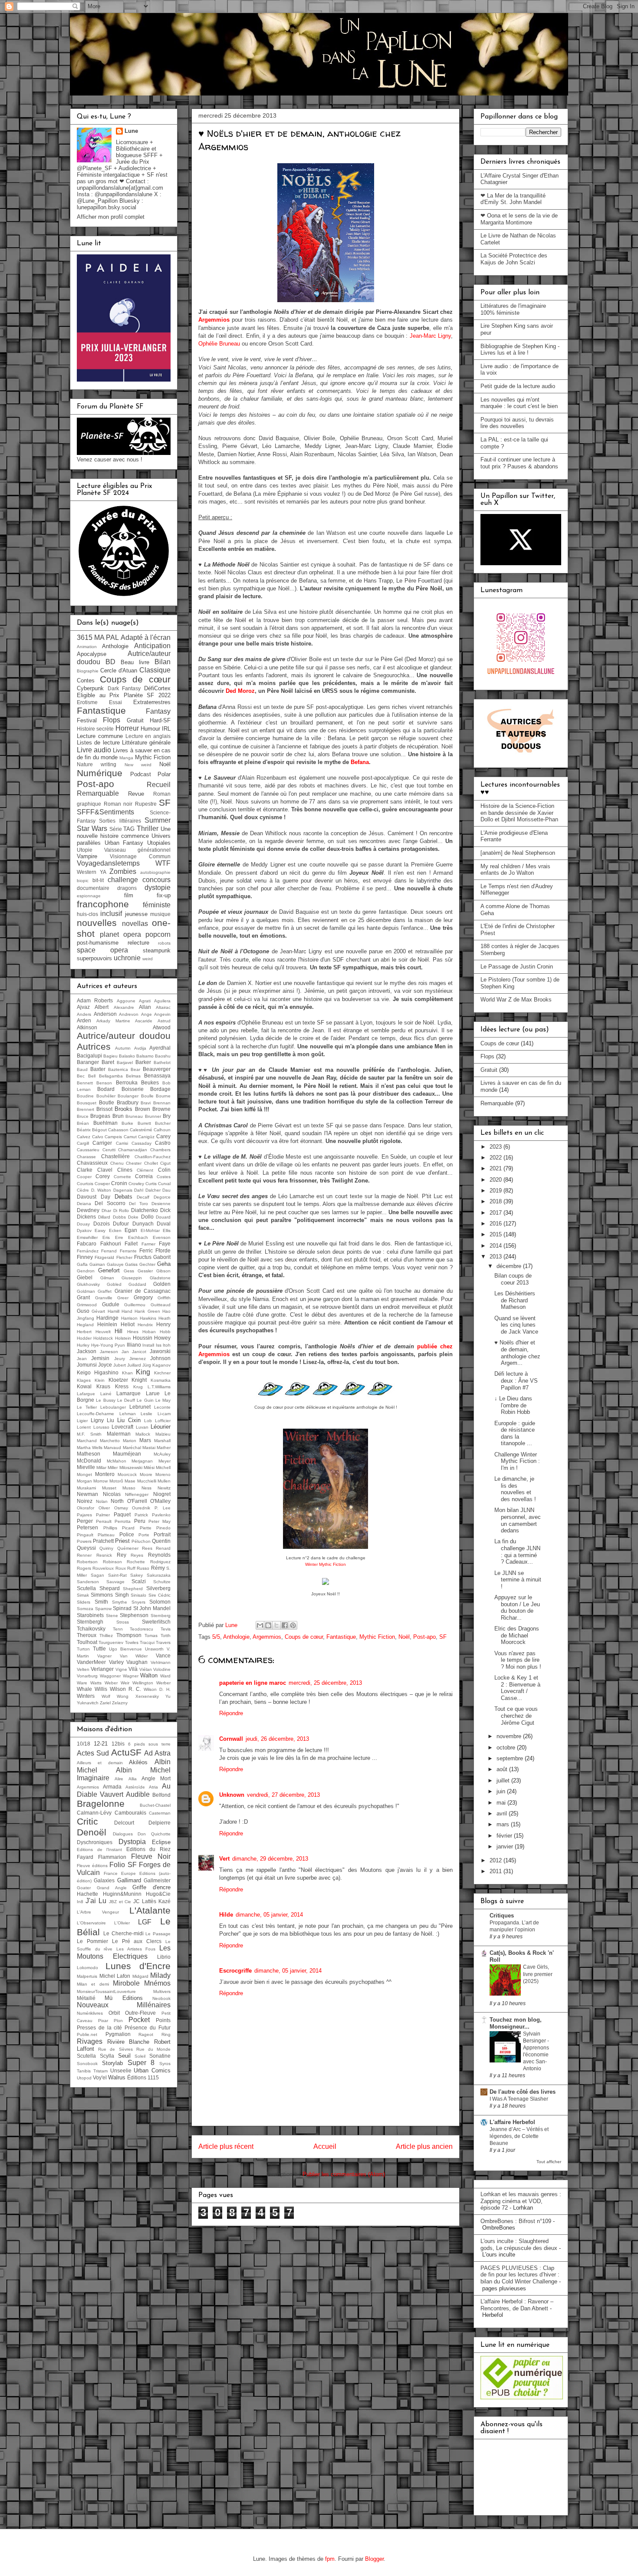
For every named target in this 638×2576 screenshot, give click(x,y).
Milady (160, 1975)
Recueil (159, 785)
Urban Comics (152, 2070)
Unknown (232, 1795)
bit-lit (98, 880)
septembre (511, 1758)
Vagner (104, 1656)
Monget (84, 1474)
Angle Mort (156, 1778)
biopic (83, 881)
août (503, 1769)
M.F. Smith (89, 1434)
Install (148, 1345)
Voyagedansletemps (108, 863)
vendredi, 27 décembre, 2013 (283, 1795)
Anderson (105, 1014)
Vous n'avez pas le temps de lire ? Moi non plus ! (518, 1660)
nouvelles (97, 923)
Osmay (121, 1508)
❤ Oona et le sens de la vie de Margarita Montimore (519, 219)
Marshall (162, 1441)
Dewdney (88, 1210)
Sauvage (115, 1582)
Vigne (121, 1669)
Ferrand (109, 1251)
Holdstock (103, 1338)
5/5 (216, 1637)
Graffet (105, 1291)
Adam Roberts (95, 1000)
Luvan (142, 1427)
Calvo (98, 1137)
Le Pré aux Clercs (137, 1941)
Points (163, 2020)
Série (116, 829)
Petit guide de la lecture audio (518, 386)
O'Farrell (137, 1501)
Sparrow (103, 1609)
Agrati (145, 1001)
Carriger (102, 1143)
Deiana (84, 1204)
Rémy (158, 1568)
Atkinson (87, 1027)
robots (164, 943)
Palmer (103, 1515)
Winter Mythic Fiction (326, 1564)
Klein (100, 1380)
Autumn (123, 1048)
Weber (111, 1683)
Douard (163, 1217)
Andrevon (129, 1014)
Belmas (133, 1076)
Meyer (164, 1461)
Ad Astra (157, 1753)
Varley (116, 1662)
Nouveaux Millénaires (124, 2005)
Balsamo (145, 1056)
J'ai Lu (96, 1901)
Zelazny (120, 1703)
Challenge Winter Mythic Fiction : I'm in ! (517, 1461)
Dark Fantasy (124, 688)
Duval (164, 1224)
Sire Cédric (159, 1595)
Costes (164, 1177)
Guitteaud (161, 1305)
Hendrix (145, 1325)
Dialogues (123, 1834)
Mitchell (163, 1468)
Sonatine (160, 2056)
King (143, 1372)
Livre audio (94, 750)
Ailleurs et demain (100, 1763)
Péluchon (141, 1541)
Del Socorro (110, 1203)
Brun (118, 1116)
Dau (166, 1190)
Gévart (98, 1311)
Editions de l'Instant (99, 1850)
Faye (165, 1244)
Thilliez (106, 1636)
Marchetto (110, 1441)
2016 (497, 1224)
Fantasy (158, 711)
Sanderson (88, 1582)
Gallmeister (157, 1880)
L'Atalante (150, 1910)
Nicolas (112, 1494)
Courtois (85, 1184)
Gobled (114, 1284)
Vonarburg (87, 1676)
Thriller (148, 828)
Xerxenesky (147, 1696)
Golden (162, 1284)
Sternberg (161, 1616)
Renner (84, 1555)
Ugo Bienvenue (125, 1649)
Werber (163, 1683)
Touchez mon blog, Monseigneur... (516, 2023)
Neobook (161, 1998)
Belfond (161, 1795)
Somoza (85, 1609)
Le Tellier (87, 1407)
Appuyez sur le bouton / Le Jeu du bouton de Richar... (517, 1608)
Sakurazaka (159, 1575)
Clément (145, 1170)
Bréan (83, 1123)
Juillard (134, 1365)
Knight (139, 1380)
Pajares (84, 1515)
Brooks (123, 1109)
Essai (115, 702)
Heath (164, 1318)
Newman (87, 1494)
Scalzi (139, 1581)
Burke (127, 1123)
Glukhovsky (88, 1284)
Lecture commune (100, 736)
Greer (123, 1298)
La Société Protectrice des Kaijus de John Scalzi (514, 259)
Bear (135, 1069)
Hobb (165, 1332)
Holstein (123, 1338)
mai (502, 1803)
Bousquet (87, 1103)
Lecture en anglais (148, 736)
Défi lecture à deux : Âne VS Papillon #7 (516, 1380)
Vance (163, 1655)
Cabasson (118, 1130)
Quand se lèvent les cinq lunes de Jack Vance (516, 1325)
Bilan (163, 662)
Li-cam (164, 1414)
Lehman (128, 1414)
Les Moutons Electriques (124, 1952)
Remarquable (98, 793)
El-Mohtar (150, 1230)
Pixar (103, 2021)
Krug (138, 1387)
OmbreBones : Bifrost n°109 (516, 2221)
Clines (125, 1170)
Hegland (85, 1325)
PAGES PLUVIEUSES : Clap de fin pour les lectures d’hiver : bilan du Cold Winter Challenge (520, 2275)
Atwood (162, 1027)
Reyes (137, 1555)
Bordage (160, 1089)
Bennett (85, 1083)
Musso (129, 1488)
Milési (149, 1468)
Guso (83, 1311)
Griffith (164, 1298)
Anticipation (152, 646)
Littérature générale (146, 743)
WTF (163, 863)
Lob (148, 1421)
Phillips (110, 1528)
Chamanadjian (133, 1150)
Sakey (136, 1575)
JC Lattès (145, 1901)
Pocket (139, 2020)
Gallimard (129, 1880)
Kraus (103, 1386)
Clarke (85, 1170)
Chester (134, 1163)
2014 (497, 1246)
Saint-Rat (117, 1575)
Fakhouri (111, 1244)
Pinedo (163, 1528)
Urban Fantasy (124, 843)
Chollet (151, 1163)
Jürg (147, 1365)
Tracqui (147, 1642)
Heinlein (107, 1324)
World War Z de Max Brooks (516, 1000)
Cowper (102, 1184)
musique (160, 914)
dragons (127, 888)
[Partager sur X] (276, 1625)
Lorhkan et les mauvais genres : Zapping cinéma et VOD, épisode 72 (521, 2201)
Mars (145, 1440)
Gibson (163, 1271)
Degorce (162, 1197)
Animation (87, 647)
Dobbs (119, 1217)
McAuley (162, 1454)
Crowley (136, 1184)
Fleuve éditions (92, 1866)
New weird (138, 765)
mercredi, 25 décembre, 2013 (325, 1683)
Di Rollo (121, 1211)
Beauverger (157, 1069)
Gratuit (135, 720)
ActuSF (126, 1752)
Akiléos (138, 1762)
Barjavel (125, 1062)
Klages (84, 1380)
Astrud (164, 1021)
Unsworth (154, 1649)
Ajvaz (83, 1007)
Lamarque (128, 1393)
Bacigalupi (89, 1056)
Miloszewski (131, 1468)
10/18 (84, 1744)
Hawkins (148, 1318)
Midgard (140, 1976)
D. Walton (101, 1190)
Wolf (106, 1696)
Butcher (163, 1123)
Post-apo (424, 1637)
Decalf (143, 1197)
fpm (330, 2559)
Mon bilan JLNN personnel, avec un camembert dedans (518, 1520)
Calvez (84, 1137)
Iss (159, 1345)
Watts (96, 1683)
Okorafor (86, 1508)
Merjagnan (142, 1461)
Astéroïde (135, 1787)
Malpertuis (87, 1976)
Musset (109, 1488)
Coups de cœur (304, 1637)
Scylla (107, 2056)
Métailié (86, 1998)
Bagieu (110, 1056)
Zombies (123, 871)
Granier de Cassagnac (143, 1291)
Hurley (83, 1345)
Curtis (151, 1184)
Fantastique (341, 1637)
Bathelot (162, 1062)
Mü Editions (123, 1998)
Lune (131, 131)
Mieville (86, 1467)
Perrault (104, 1521)
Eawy (100, 1230)
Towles (132, 1642)
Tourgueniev (111, 1642)
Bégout (99, 1130)
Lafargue (86, 1394)
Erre (119, 1237)
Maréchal (132, 1448)
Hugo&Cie (158, 1894)
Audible (138, 1794)
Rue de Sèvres (115, 2049)
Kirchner (162, 1373)
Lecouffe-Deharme (95, 1414)
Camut (130, 1137)
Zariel (105, 1703)
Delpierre (159, 1823)
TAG (129, 829)
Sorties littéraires (120, 821)
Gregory (143, 1297)
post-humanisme (98, 943)
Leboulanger (113, 1407)
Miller (113, 1468)
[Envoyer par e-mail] (260, 1625)
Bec (81, 1076)
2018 (497, 1201)
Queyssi (86, 1548)
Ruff (131, 1568)
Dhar (106, 1211)
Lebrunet (140, 1407)
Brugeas (100, 1116)
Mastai (149, 1448)
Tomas (151, 1636)
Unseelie (121, 2070)
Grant (83, 1297)
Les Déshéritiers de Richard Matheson (515, 1300)
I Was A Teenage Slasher (519, 2099)
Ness (146, 1488)
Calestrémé (141, 1130)
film (129, 895)
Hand (127, 1311)
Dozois (102, 1224)
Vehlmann (161, 1662)
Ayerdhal (160, 1048)
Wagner (131, 1676)
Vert (224, 1859)
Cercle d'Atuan (119, 670)
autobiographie (155, 872)
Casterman (160, 1813)
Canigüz (146, 1137)
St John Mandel (152, 1608)
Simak (83, 1595)
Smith (101, 1602)
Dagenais (123, 1190)
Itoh (167, 1345)
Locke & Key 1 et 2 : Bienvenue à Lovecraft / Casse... (517, 1688)
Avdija (140, 1048)
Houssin (143, 1338)
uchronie (127, 958)
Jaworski (160, 1351)
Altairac (163, 1007)
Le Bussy (105, 1400)
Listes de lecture (98, 743)
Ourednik (141, 1508)
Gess (129, 1271)
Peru (140, 1521)
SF (443, 1637)
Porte (144, 1535)
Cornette (122, 1177)
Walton (149, 1675)
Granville (104, 1298)
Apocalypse (92, 654)
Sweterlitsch (156, 1622)
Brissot (104, 1109)
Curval (164, 1184)
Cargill (83, 1143)
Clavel (105, 1170)
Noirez (85, 1501)
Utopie (85, 850)
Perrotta (123, 1521)
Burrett (144, 1123)
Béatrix (84, 1130)
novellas (135, 924)
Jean (82, 1359)
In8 (80, 1902)
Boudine (85, 1096)
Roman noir (118, 804)
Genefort (109, 1270)
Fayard (85, 1857)
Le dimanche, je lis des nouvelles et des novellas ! (515, 1489)
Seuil (124, 2056)
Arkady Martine (113, 1021)
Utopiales (159, 843)
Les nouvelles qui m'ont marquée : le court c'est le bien (519, 403)
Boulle (147, 1096)
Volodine (162, 1669)
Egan (131, 1230)
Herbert (84, 1332)
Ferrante (128, 1251)
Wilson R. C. (126, 1689)
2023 (497, 1147)
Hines (133, 1332)
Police (127, 1534)
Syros (165, 2064)
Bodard (106, 1089)
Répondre (231, 1713)
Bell (92, 1076)
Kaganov (161, 1365)
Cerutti (109, 1150)
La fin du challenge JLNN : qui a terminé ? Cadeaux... (517, 1552)
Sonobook (87, 2064)
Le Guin (145, 1400)
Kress (122, 1386)
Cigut (165, 1163)
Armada (112, 1787)
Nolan (102, 1501)
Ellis (167, 1230)
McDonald (89, 1461)
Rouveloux (103, 1568)
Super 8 (141, 2063)
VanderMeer (91, 1662)
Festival (87, 720)
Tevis (166, 1629)
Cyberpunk (90, 688)
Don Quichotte (154, 1834)
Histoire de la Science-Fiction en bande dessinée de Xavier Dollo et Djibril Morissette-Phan (519, 813)
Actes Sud (93, 1753)
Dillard (104, 1217)
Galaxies (104, 1880)
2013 (497, 1257)
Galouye (115, 1264)
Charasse (86, 1157)
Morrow (100, 1481)
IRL (166, 729)
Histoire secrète (95, 729)
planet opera (120, 934)
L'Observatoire (91, 1923)
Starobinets (90, 1615)
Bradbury (128, 1102)
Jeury (120, 1359)
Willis (101, 1689)
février (505, 1836)
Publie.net (87, 2034)
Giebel (85, 1277)
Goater (84, 1888)
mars (504, 1824)
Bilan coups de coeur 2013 (513, 1279)
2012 (497, 1860)
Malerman (119, 1434)
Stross (123, 1622)
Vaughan (137, 1662)
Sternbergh (90, 1622)
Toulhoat (87, 1642)
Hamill (113, 1311)
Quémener (128, 1548)
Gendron (86, 1271)
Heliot (128, 1324)
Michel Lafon (115, 1976)
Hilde (226, 1915)
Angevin (162, 1014)
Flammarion (112, 1857)
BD (110, 662)
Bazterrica (118, 1069)
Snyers (138, 1602)
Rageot (146, 2034)
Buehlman (105, 1123)
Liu (110, 1420)
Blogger (374, 2559)
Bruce (83, 1116)
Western (87, 872)
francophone (103, 904)
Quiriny (106, 1548)
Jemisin (100, 1358)
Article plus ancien (424, 2146)
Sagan (97, 1575)
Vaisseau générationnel (137, 850)
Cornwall (231, 1739)
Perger (85, 1521)
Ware (82, 1683)
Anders (84, 1014)
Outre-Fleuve (140, 2013)
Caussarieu (88, 1150)
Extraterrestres (152, 702)
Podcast (141, 774)
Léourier (161, 1427)
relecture (138, 943)
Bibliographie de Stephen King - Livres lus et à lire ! (520, 350)
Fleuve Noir (151, 1856)
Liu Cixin (129, 1420)
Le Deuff (126, 1400)
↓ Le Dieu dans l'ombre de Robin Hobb (513, 1405)
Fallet (131, 1244)
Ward (165, 1676)
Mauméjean (127, 1454)
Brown (143, 1109)
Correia (144, 1176)
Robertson (87, 1562)
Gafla (82, 1264)
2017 (497, 1213)
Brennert (86, 1109)
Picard (128, 1528)
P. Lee (163, 1508)
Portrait (162, 1534)
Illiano (134, 1345)
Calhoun (162, 1130)
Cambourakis (130, 1813)
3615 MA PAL (98, 637)
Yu (168, 1696)
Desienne (161, 1204)
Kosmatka (161, 1380)
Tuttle (99, 1649)
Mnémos (157, 1983)
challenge (123, 880)
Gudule (111, 1304)
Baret (108, 1062)
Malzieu (163, 1434)
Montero (105, 1474)
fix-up (164, 895)
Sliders (84, 1602)
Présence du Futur (148, 2028)
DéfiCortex (157, 688)
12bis (118, 1744)
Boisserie (133, 1089)
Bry (167, 1116)
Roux (121, 1568)
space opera (102, 950)
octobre (507, 1748)
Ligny (97, 1420)
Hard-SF (160, 720)
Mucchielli (147, 1481)
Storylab (112, 2063)
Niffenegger (137, 1494)
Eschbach (138, 1237)
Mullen (164, 1481)
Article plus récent (226, 2146)
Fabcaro (87, 1244)
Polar (164, 774)
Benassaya (157, 1076)
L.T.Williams (159, 1387)
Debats (123, 1197)
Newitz (164, 1488)
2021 (497, 1168)
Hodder (84, 1338)
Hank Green (147, 1311)
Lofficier (163, 1421)
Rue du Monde (153, 2049)
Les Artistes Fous (136, 1949)
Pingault (85, 1535)
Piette (146, 1528)
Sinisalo (138, 1595)
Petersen (87, 1527)
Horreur (127, 728)
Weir (125, 1683)
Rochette (136, 1562)
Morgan (84, 1481)
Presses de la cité (100, 2028)
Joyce (105, 1365)
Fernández (88, 1251)
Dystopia (132, 1842)
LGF (145, 1922)
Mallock (143, 1434)
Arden (84, 1020)
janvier (506, 1846)
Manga (126, 758)
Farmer (148, 1244)
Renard (163, 1548)
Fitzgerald (104, 1257)
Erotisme (87, 702)
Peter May (159, 1521)
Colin (164, 1170)
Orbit (114, 2013)
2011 (497, 1871)
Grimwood (87, 1305)
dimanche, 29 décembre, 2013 (270, 1859)
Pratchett (103, 1541)
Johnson (160, 1358)
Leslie (146, 1414)
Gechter (147, 1264)
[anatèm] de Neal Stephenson (518, 853)
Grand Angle (112, 1888)
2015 (497, 1234)
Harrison (129, 1318)
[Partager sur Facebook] (285, 1625)
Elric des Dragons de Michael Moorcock (517, 1635)
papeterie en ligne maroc (253, 1683)
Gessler (145, 1271)
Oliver (104, 1508)
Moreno (163, 1474)
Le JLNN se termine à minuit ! (518, 1580)
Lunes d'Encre (138, 1966)
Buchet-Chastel (155, 1805)
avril (503, 1813)
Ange (146, 1014)
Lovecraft (122, 1427)
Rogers (84, 1568)
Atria (153, 1787)
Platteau (106, 1535)
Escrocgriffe (235, 1971)
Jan (125, 1352)
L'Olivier (122, 1923)
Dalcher (153, 1190)
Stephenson (134, 1615)
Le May (163, 1400)
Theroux (87, 1635)
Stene (112, 1616)
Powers (84, 1541)
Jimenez (138, 1359)
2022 (497, 1158)
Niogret (162, 1494)
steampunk (157, 950)
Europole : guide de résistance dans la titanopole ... (515, 1433)
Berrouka (127, 1082)
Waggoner (110, 1676)
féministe (157, 905)
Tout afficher (549, 2162)
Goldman (86, 1291)
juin (502, 1791)
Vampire (87, 856)
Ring (166, 2034)
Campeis (113, 1137)
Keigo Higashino (98, 1372)
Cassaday (141, 1143)
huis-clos (87, 914)
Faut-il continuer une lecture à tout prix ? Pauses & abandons (519, 463)
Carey (163, 1136)
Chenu (117, 1163)
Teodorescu (141, 1629)
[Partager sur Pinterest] (293, 1625)
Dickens (86, 1217)
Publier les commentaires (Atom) (344, 2174)
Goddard (137, 1284)
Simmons (102, 1595)
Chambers (160, 1150)
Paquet (122, 1514)
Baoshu (163, 1056)
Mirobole (126, 1983)
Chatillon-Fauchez (153, 1157)
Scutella (86, 1588)
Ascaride (144, 1021)
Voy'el (100, 2077)
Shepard (110, 1588)
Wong (123, 1696)
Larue (153, 1393)
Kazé (164, 1901)
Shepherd (133, 1589)
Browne (161, 1109)
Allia (133, 1779)
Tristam (100, 2071)
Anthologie (236, 1637)
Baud (82, 1069)
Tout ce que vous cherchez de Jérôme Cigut (516, 1716)
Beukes (150, 1082)
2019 (497, 1191)
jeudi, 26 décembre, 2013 (277, 1739)
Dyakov (84, 1230)
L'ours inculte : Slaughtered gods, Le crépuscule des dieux (519, 2245)
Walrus (117, 2077)
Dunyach (143, 1224)
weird (148, 959)
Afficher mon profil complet (111, 217)
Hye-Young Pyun (108, 1345)
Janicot (139, 1352)
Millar (101, 1468)
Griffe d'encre (151, 1887)
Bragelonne (101, 1804)
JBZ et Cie (120, 1902)
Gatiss (131, 1264)
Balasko (127, 1056)
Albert (102, 1007)
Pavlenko (161, 1515)
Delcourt (124, 1823)
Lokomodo (87, 1968)
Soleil (140, 2056)
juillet (504, 1780)
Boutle (107, 1102)
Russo (143, 1568)
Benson (104, 1083)
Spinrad (122, 1608)
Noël (404, 1637)
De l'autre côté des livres (523, 2092)
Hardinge (107, 1318)
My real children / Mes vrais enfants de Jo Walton (515, 870)
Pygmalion (118, 2034)
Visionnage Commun (140, 856)
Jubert (120, 1365)
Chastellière (115, 1156)
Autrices (94, 1046)
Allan (145, 1007)
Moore (146, 1474)
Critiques (502, 1916)
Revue (136, 794)
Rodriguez (160, 1562)
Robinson (112, 1562)
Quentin (161, 1541)
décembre (510, 1266)
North (117, 1501)
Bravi (146, 1103)
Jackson (87, 1351)
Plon (118, 2021)
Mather (164, 1448)
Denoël (92, 1832)
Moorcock (127, 1474)
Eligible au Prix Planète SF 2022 (124, 695)
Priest (122, 1541)
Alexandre (124, 1007)
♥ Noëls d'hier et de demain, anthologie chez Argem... (517, 1353)
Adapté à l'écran (146, 637)
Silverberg (158, 1588)
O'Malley (160, 1501)
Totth (166, 1636)
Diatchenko (145, 1210)
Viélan (146, 1669)
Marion (130, 1441)
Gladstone (160, 1278)
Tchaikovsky (91, 1629)
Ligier (82, 1421)
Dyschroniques (95, 1842)
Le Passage (158, 1934)
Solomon (160, 1602)
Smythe (120, 1602)
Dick (165, 1210)
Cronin (119, 1183)
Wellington (143, 1683)
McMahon (117, 1461)
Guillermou (135, 1305)
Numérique (100, 773)
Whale (84, 1689)
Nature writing (97, 764)
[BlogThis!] (268, 1625)
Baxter (98, 1069)
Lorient (84, 1427)
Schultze (162, 1582)
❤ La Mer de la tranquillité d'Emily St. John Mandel (513, 199)
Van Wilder (134, 1656)
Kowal (84, 1386)
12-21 (101, 1744)
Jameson (109, 1352)
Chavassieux (92, 1163)
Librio (164, 1957)
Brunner (153, 1116)
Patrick (141, 1515)
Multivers (162, 1991)
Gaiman (97, 1264)
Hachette (87, 1894)
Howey (162, 1338)
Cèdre (83, 1190)
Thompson (129, 1635)
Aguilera (162, 1001)
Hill (118, 1331)
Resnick (104, 1555)
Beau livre (135, 662)
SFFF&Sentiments (105, 812)
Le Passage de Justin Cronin (517, 967)
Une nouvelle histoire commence (124, 833)
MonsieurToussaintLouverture (106, 1991)
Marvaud (112, 1448)
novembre (510, 1736)
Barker (143, 1062)
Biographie (88, 671)
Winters (86, 1696)
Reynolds (159, 1555)
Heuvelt (103, 1332)
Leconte (162, 1407)
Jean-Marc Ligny (430, 336)
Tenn (118, 1629)
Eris (106, 1237)
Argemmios (214, 320)
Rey (122, 1555)
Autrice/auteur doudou (124, 1036)
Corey (103, 1176)
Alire (119, 1779)
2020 (497, 1180)
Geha (164, 1264)
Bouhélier (106, 1096)
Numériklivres (90, 2013)
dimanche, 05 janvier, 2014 (269, 1915)
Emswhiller (87, 1237)
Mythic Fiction (377, 1637)
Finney (85, 1257)
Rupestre (146, 804)
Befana (360, 762)
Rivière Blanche (128, 2042)
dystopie (158, 888)
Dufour (121, 1224)
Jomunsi (87, 1365)
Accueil (325, 2146)
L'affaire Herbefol (512, 2122)
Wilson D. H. (157, 1689)
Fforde (163, 1250)
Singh (122, 1595)
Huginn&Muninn (122, 1894)
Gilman (107, 1278)
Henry (163, 1324)
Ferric (146, 1250)
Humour (150, 729)
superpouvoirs (94, 958)
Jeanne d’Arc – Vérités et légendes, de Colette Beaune (519, 2136)
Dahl (139, 1190)
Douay (83, 1224)
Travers (163, 1642)
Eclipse (161, 1842)
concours (156, 880)
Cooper (84, 1177)
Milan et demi (93, 1984)
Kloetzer (118, 1380)
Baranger (88, 1062)
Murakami (86, 1488)
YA (103, 872)
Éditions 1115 (143, 2077)
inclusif (111, 914)
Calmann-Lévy (94, 1813)
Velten (83, 1669)
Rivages (90, 2041)
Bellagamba (111, 1076)
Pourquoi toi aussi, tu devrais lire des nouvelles (517, 423)
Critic (87, 1821)
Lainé (106, 1394)
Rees (147, 1548)
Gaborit (162, 1257)
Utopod (84, 2078)
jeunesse (136, 914)
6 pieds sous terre (149, 1744)
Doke (133, 1217)
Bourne (163, 1096)
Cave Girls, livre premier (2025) (538, 1974)
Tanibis (84, 2071)
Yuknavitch (88, 1703)
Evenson (162, 1237)
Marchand (87, 1441)
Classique (155, 670)
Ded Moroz (240, 691)
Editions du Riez (148, 1849)
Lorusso (101, 1427)
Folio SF (123, 1865)
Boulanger (128, 1096)
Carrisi (122, 1143)
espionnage (89, 896)
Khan (127, 1373)
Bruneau (134, 1116)
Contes (86, 680)
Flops (112, 720)
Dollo (147, 1217)
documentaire (93, 888)
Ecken (115, 1230)
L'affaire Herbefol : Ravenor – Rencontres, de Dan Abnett (517, 2305)
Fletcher (124, 1257)
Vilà (133, 1669)
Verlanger (102, 1669)
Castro (163, 1143)
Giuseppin (132, 1278)
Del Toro (138, 1204)
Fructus (143, 1257)
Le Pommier (92, 1941)
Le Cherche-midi (123, 1933)
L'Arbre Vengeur (98, 1912)
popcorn (158, 934)
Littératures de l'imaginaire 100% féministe (513, 309)
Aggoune (126, 1001)
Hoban (149, 1332)
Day (105, 1197)
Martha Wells (90, 1448)
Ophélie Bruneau (219, 344)
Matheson (89, 1454)
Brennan (162, 1103)
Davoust (87, 1197)
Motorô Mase (122, 1481)
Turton (83, 1649)
